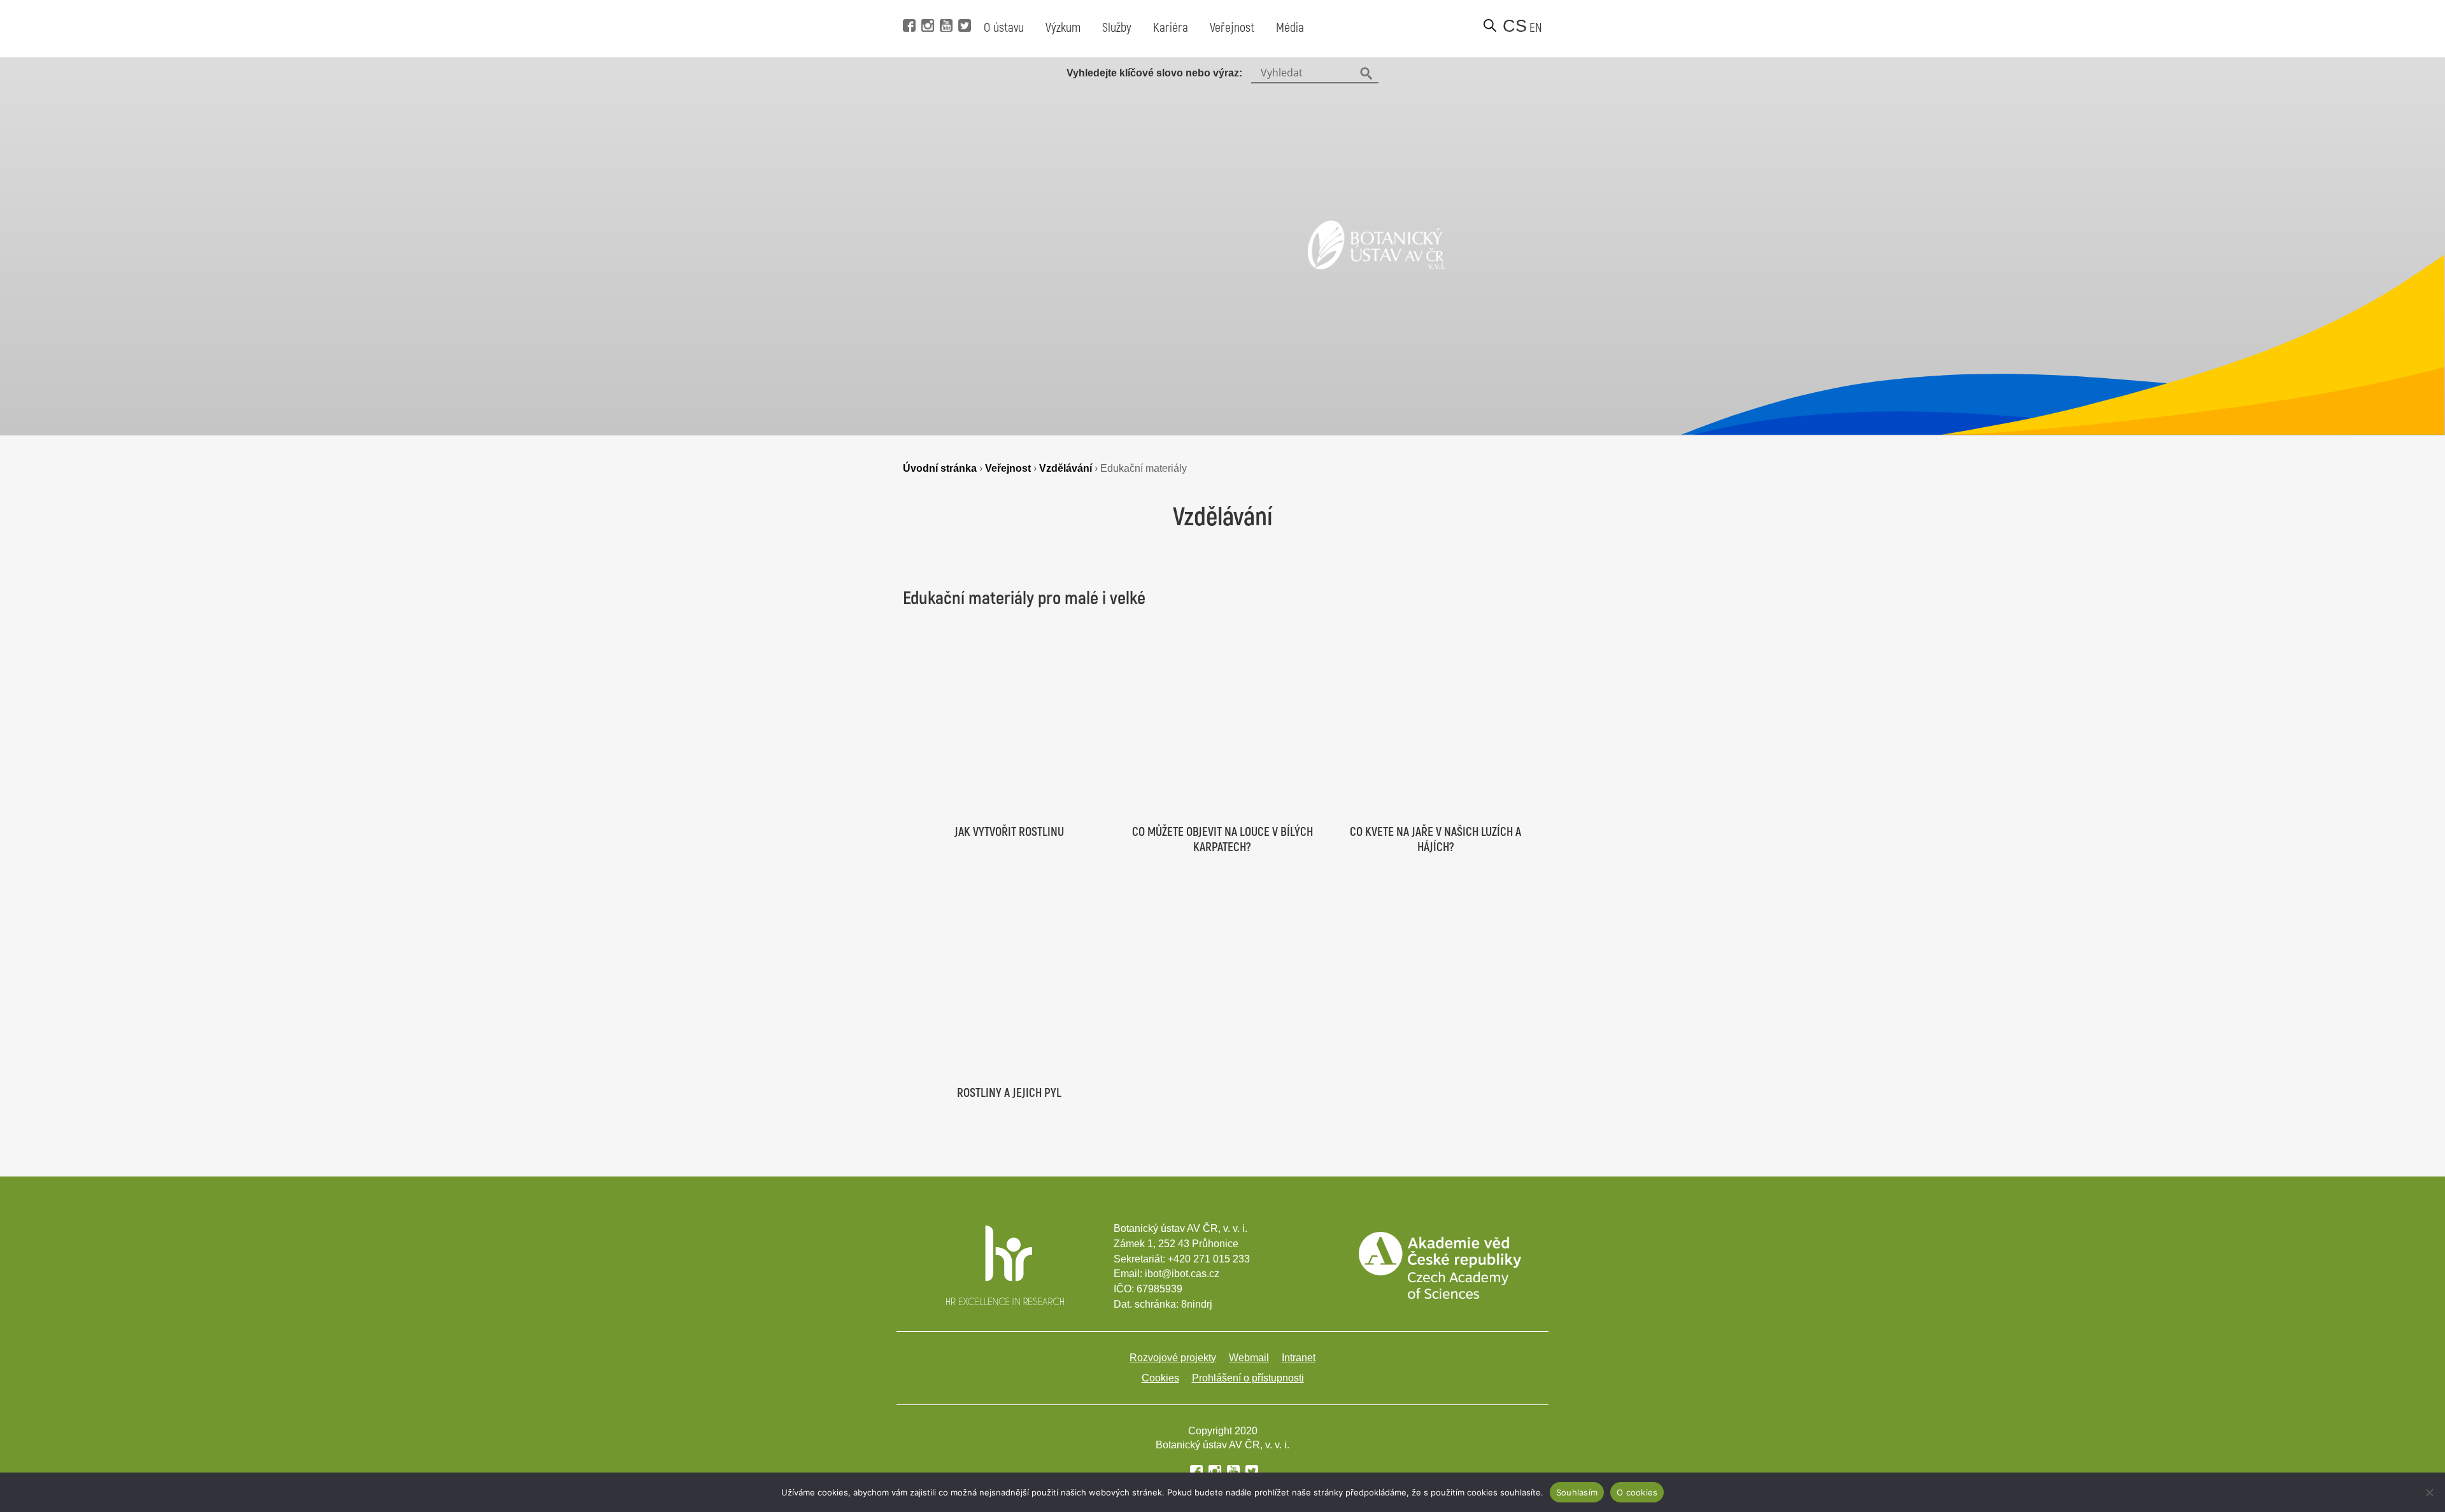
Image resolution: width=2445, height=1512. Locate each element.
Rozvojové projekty (1173, 1358)
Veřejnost (1232, 28)
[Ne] (2429, 1492)
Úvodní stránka (940, 468)
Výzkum (1063, 28)
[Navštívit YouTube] (945, 6)
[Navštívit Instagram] (926, 6)
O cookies (1637, 1492)
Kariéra (1171, 28)
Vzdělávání (1066, 468)
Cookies (1160, 1378)
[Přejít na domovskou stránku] (1376, 265)
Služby (1117, 28)
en (1536, 28)
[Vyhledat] (1490, 25)
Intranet (1299, 1358)
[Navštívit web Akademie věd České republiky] (1440, 1295)
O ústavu (1004, 28)
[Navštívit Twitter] (963, 6)
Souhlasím (1577, 1492)
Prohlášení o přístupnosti (1248, 1378)
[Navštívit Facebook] (908, 6)
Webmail (1249, 1358)
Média (1290, 28)
